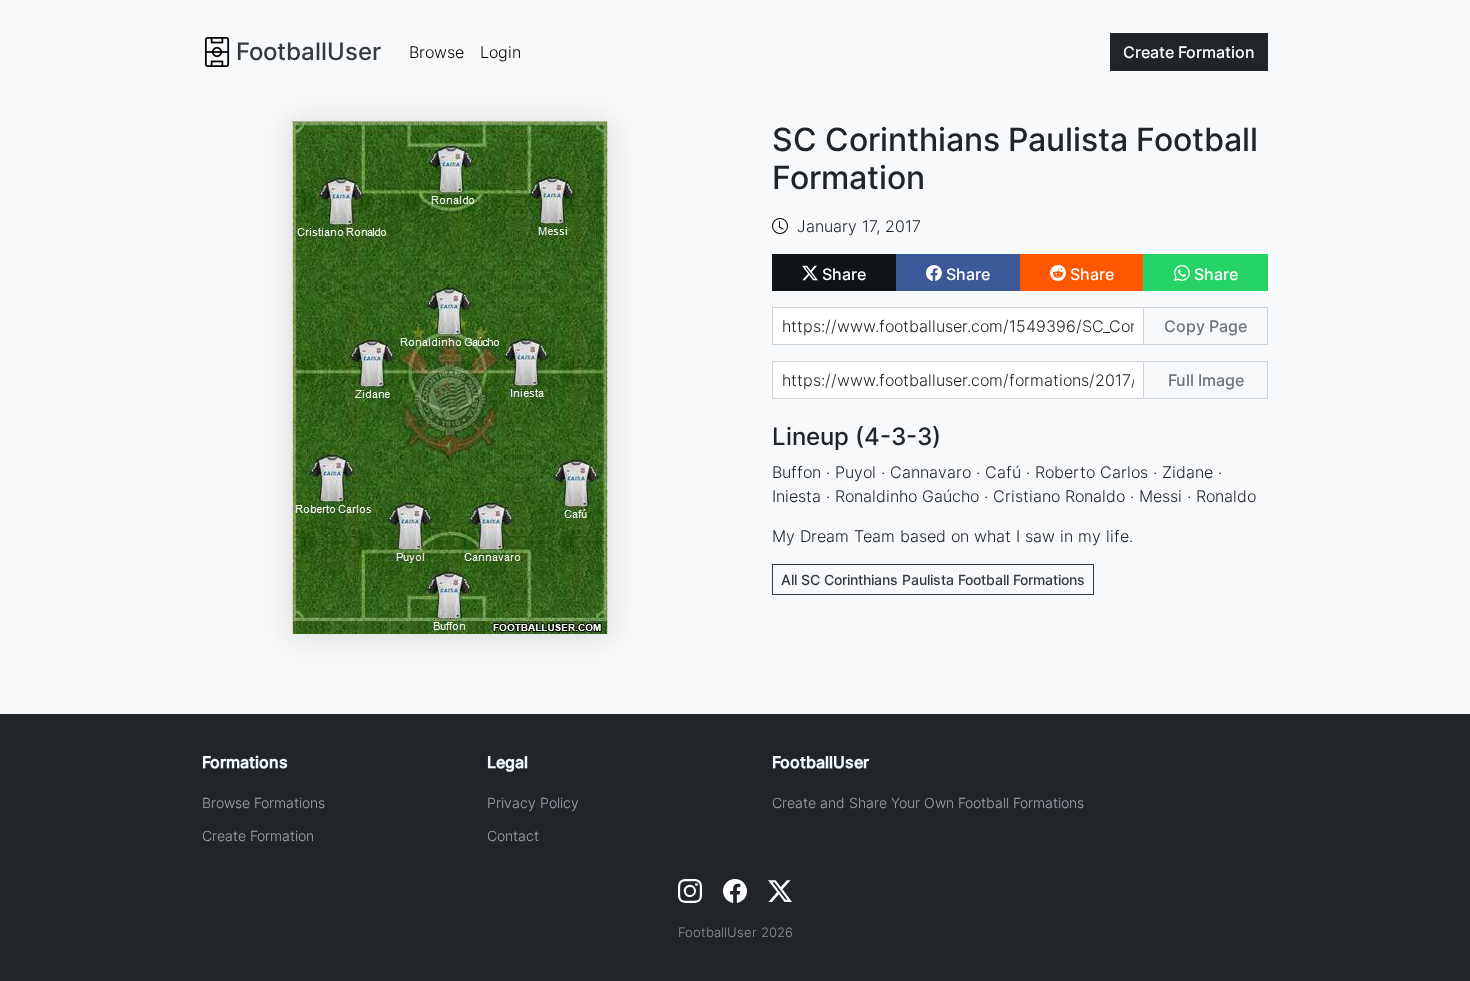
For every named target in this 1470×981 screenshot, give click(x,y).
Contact (513, 835)
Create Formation (258, 835)
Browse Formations (263, 802)
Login (500, 52)
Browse (436, 52)
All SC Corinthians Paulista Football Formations (933, 579)
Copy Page (1205, 326)
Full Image (1206, 380)
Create (1189, 52)
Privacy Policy (533, 802)
